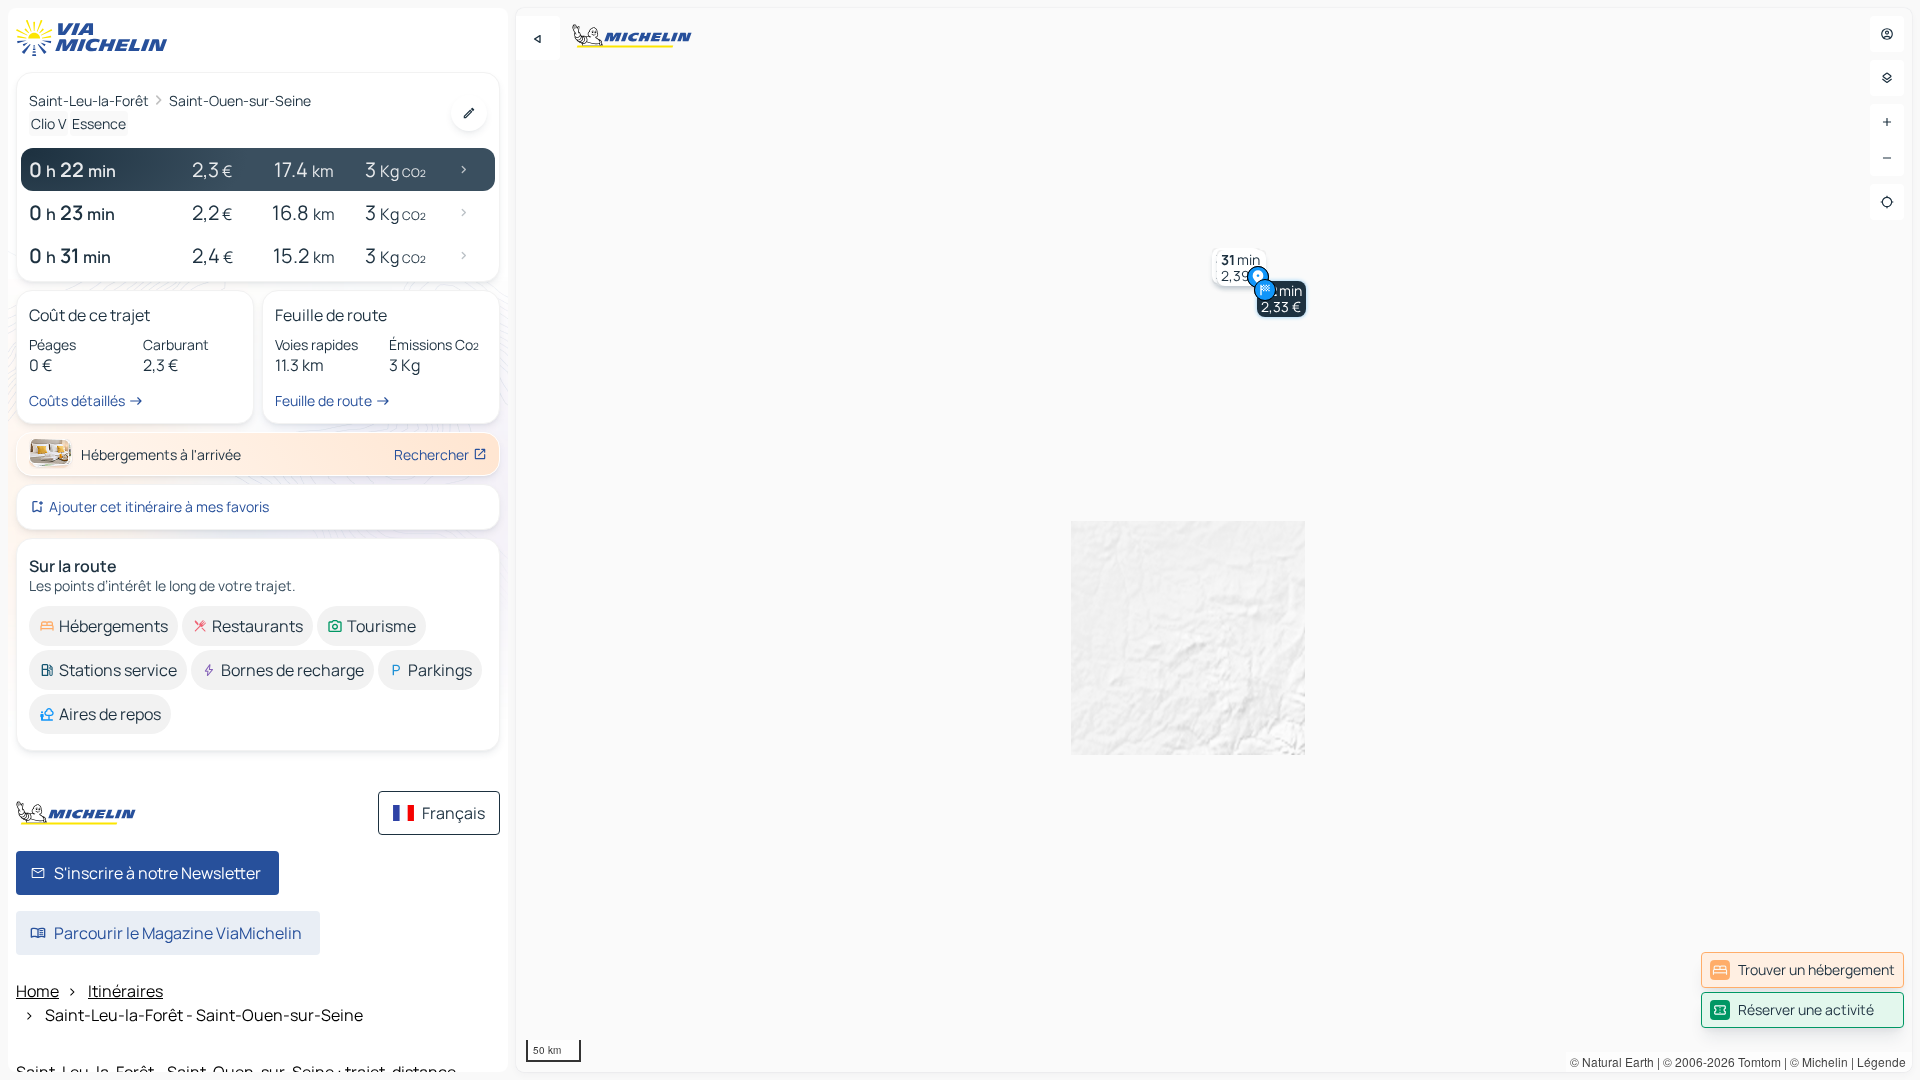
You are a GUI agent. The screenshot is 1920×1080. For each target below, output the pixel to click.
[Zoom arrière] (1887, 158)
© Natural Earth (1612, 1061)
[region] (1214, 540)
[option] (103, 626)
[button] (1281, 299)
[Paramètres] (1887, 78)
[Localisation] (1887, 202)
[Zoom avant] (1887, 122)
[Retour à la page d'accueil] (96, 38)
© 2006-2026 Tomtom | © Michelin (1755, 1061)
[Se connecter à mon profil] (1887, 34)
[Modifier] (469, 113)
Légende (1881, 1061)
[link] (1802, 970)
